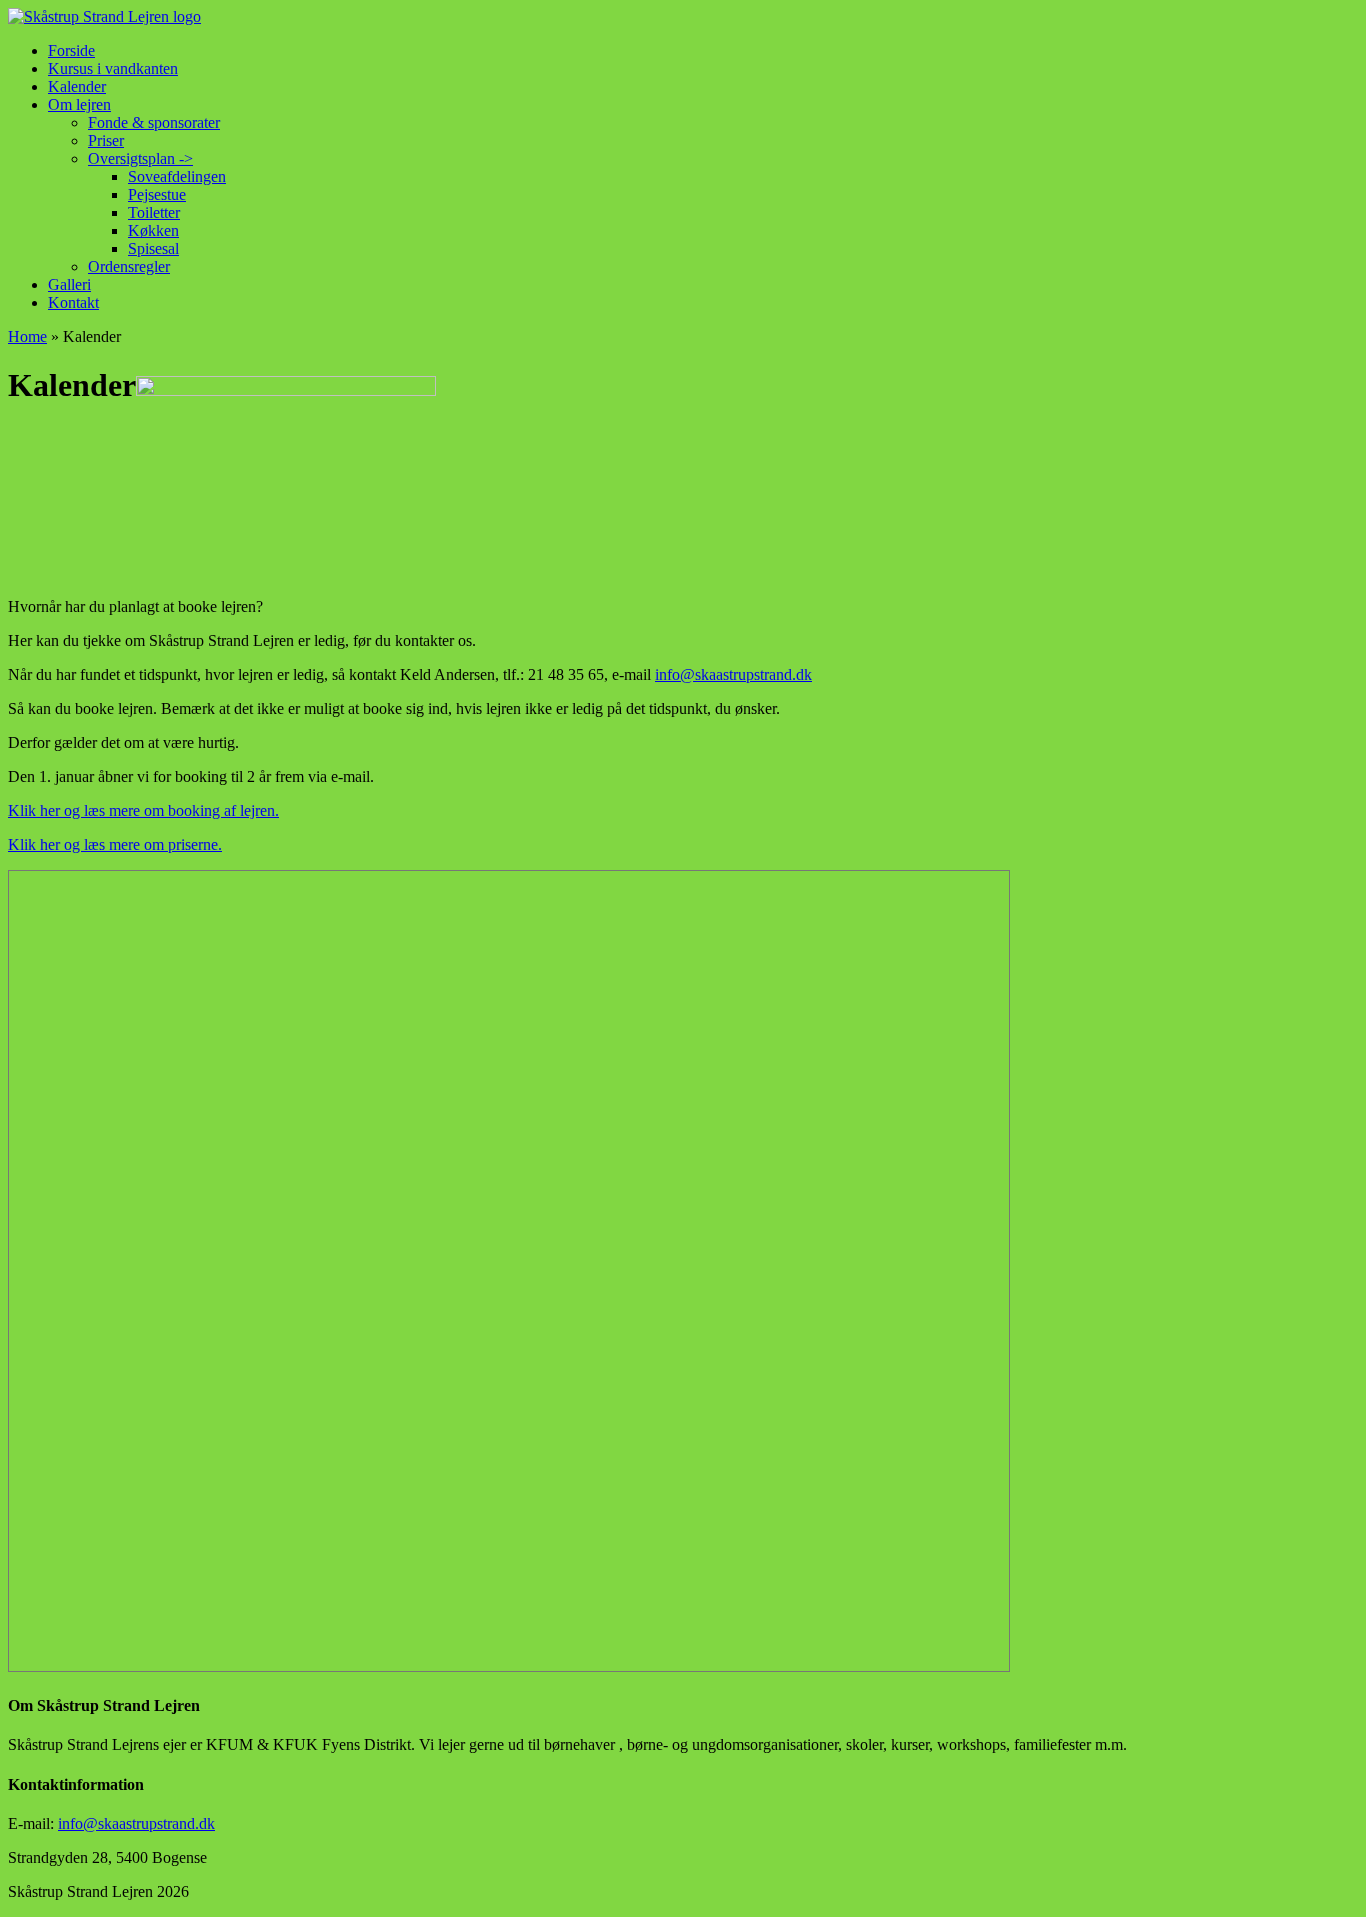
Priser (106, 140)
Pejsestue (157, 194)
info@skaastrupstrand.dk (733, 674)
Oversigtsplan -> (140, 158)
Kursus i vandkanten (113, 68)
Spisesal (153, 248)
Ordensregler (129, 266)
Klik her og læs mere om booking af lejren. (143, 810)
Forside (71, 50)
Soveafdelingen (177, 176)
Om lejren (79, 104)
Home (27, 336)
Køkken (153, 230)
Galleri (69, 284)
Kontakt (73, 302)
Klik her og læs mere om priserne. (115, 844)
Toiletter (154, 212)
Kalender (77, 86)
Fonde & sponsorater (154, 122)
